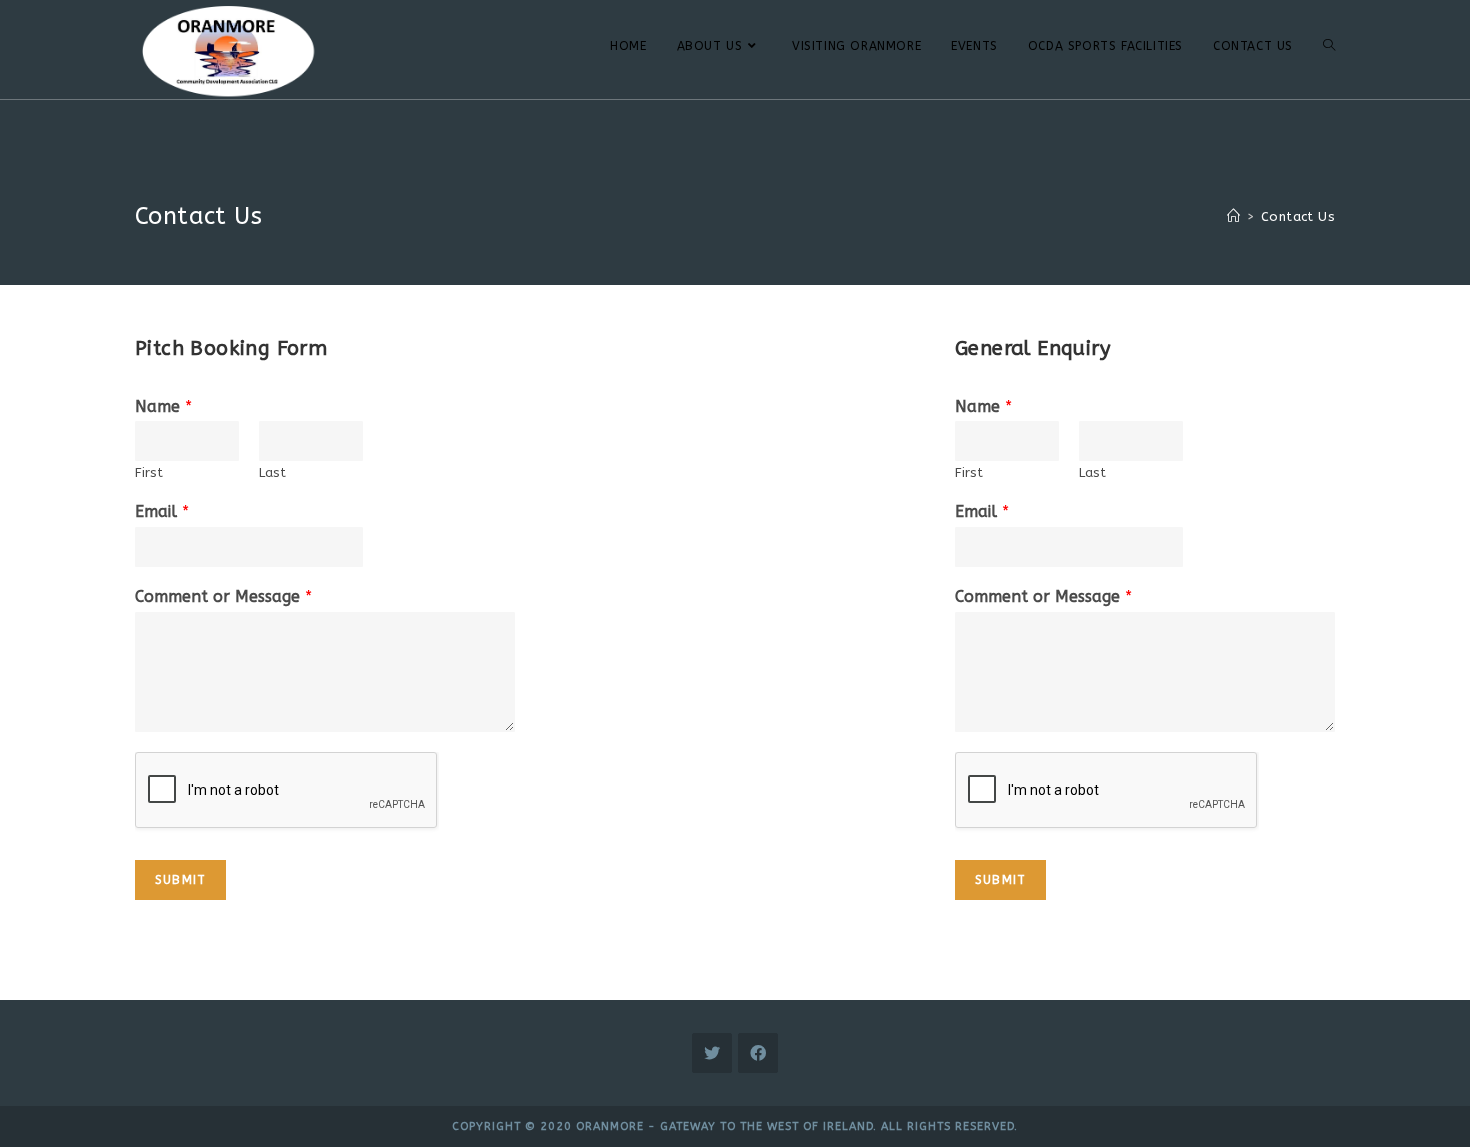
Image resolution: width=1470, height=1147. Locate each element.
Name (163, 406)
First (149, 472)
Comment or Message (223, 596)
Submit (180, 880)
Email (162, 511)
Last (272, 472)
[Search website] (1329, 46)
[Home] (1233, 216)
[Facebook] (758, 1053)
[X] (712, 1053)
